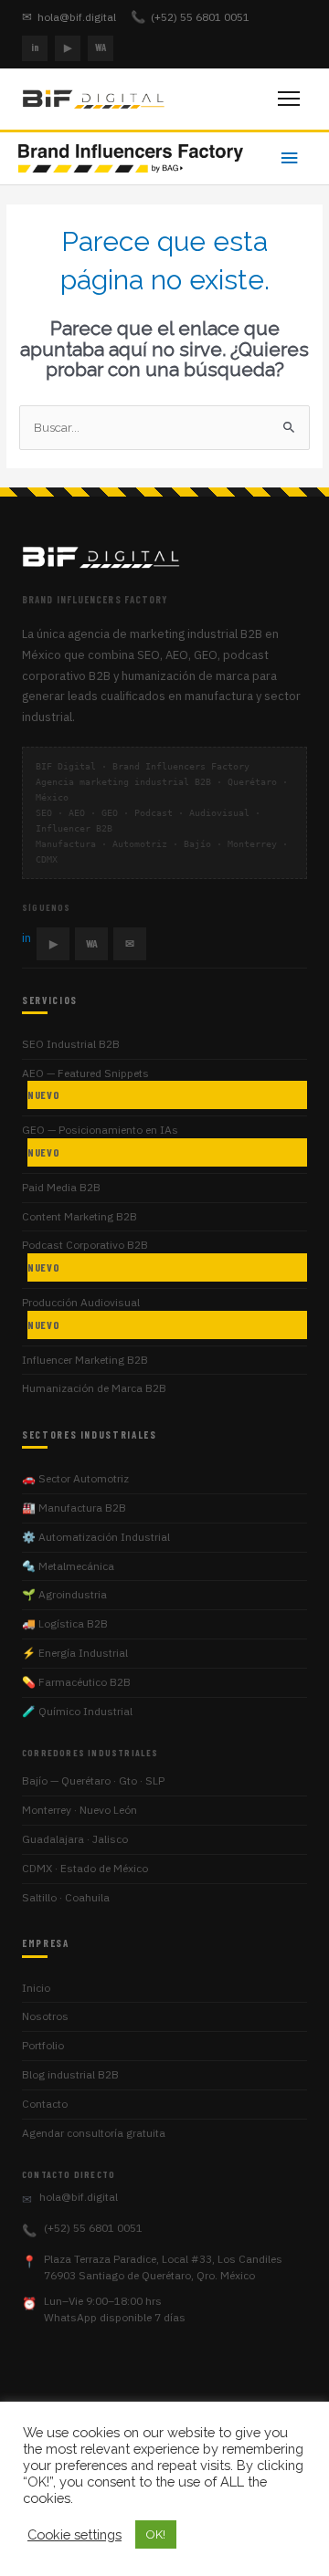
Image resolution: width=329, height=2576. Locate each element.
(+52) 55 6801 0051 (190, 17)
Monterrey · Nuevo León (80, 1810)
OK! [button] (156, 2534)
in (35, 47)
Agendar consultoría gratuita (94, 2133)
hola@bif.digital (69, 17)
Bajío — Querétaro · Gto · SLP (93, 1780)
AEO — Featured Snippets (85, 1084)
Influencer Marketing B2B (85, 1360)
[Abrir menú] (289, 99)
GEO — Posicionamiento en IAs (100, 1141)
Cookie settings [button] (74, 2534)
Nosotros (45, 2016)
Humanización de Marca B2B (94, 1388)
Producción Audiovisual (81, 1313)
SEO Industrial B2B (71, 1044)
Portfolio (43, 2045)
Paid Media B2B (61, 1187)
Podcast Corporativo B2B (85, 1256)
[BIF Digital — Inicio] (95, 99)
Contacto (45, 2104)
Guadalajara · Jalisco (75, 1839)
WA (101, 47)
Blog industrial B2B (70, 2074)
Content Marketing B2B (80, 1216)
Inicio (36, 1988)
